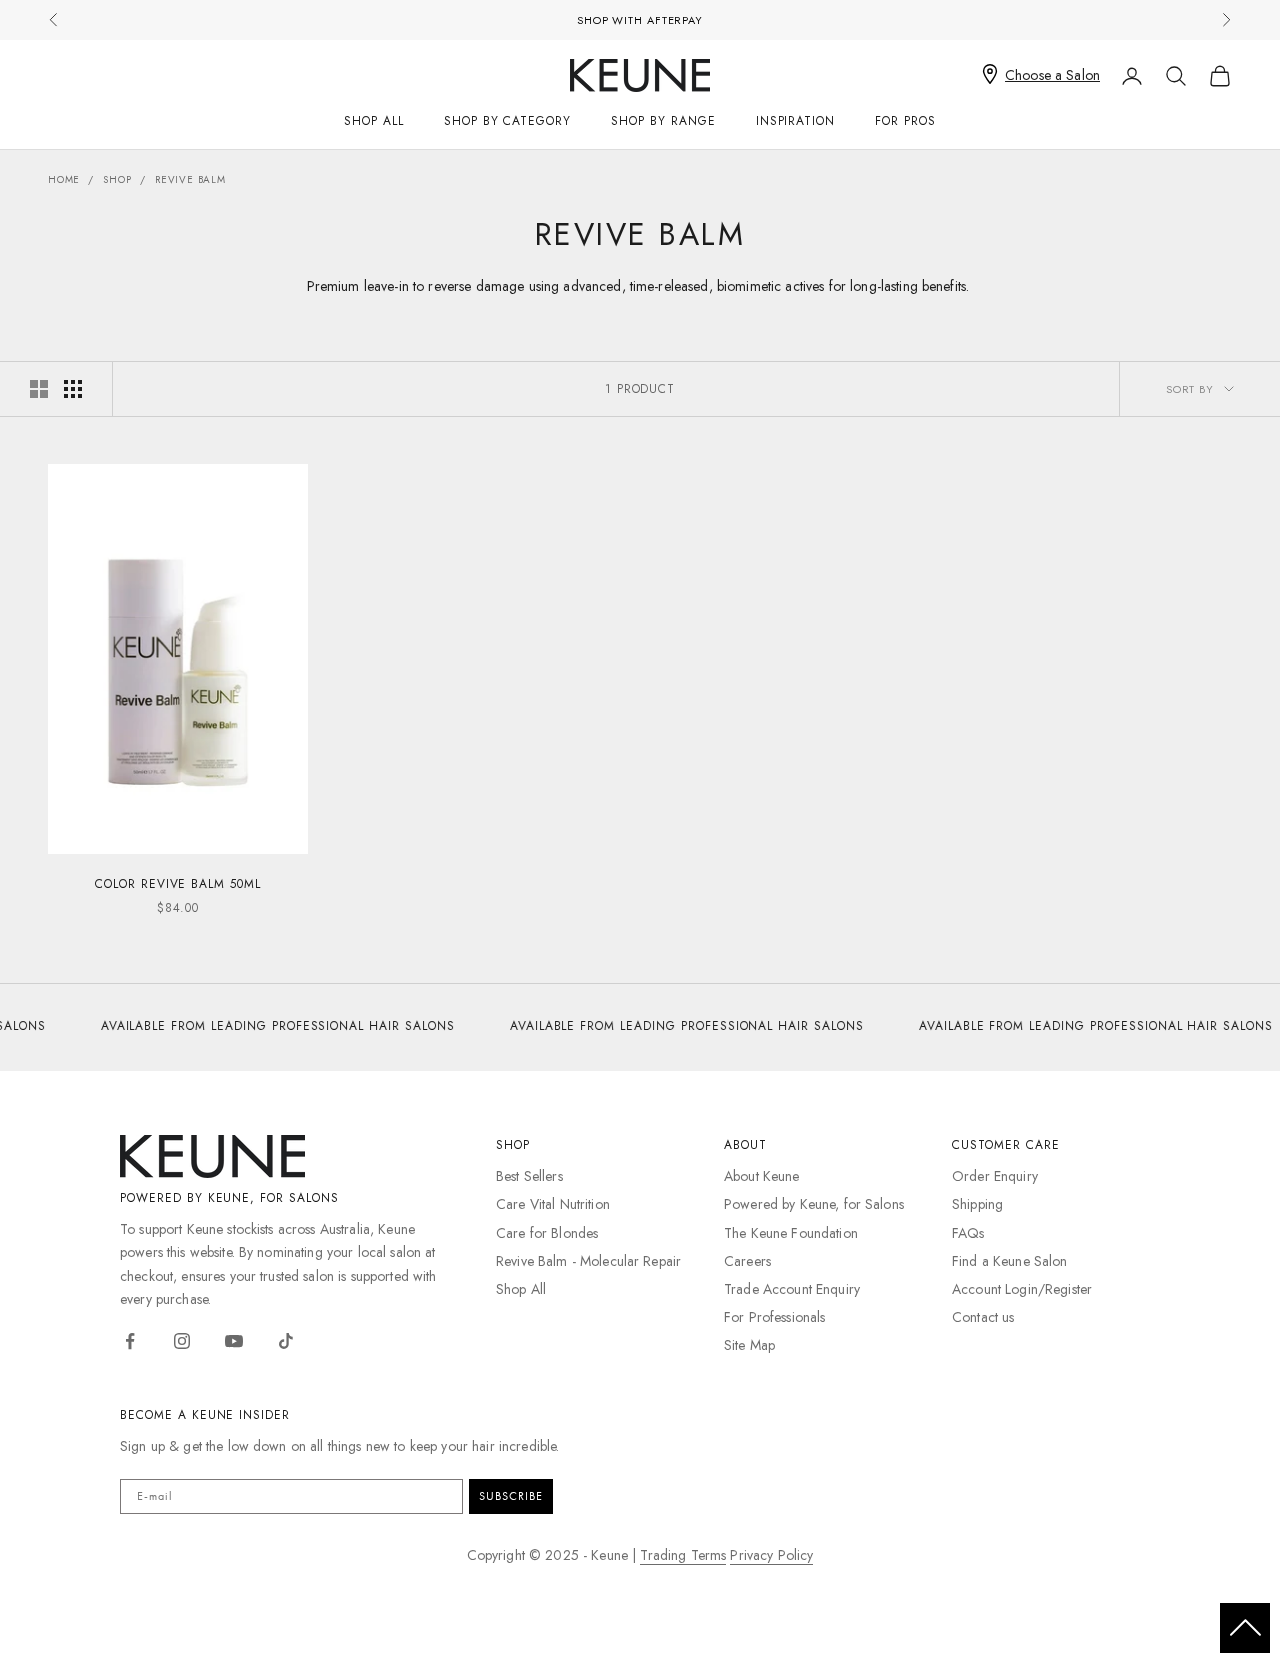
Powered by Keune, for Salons (814, 1204)
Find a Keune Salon (1010, 1261)
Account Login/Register (1022, 1289)
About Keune (762, 1176)
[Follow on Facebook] (130, 1341)
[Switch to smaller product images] (73, 389)
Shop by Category (507, 121)
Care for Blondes (547, 1233)
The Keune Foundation (791, 1233)
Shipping (977, 1204)
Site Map (749, 1345)
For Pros (905, 121)
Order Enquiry (995, 1176)
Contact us (983, 1317)
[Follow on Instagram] (182, 1341)
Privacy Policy (771, 1555)
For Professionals (774, 1317)
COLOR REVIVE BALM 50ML (178, 884)
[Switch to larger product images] (39, 389)
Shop (117, 179)
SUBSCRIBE (511, 1496)
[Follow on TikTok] (286, 1341)
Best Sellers (529, 1176)
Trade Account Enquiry (792, 1289)
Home (64, 179)
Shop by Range (663, 121)
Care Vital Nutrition (553, 1204)
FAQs (968, 1233)
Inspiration (796, 121)
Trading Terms (683, 1555)
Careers (747, 1261)
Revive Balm (190, 179)
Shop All (374, 121)
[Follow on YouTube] (234, 1341)
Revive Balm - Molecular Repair (588, 1261)
